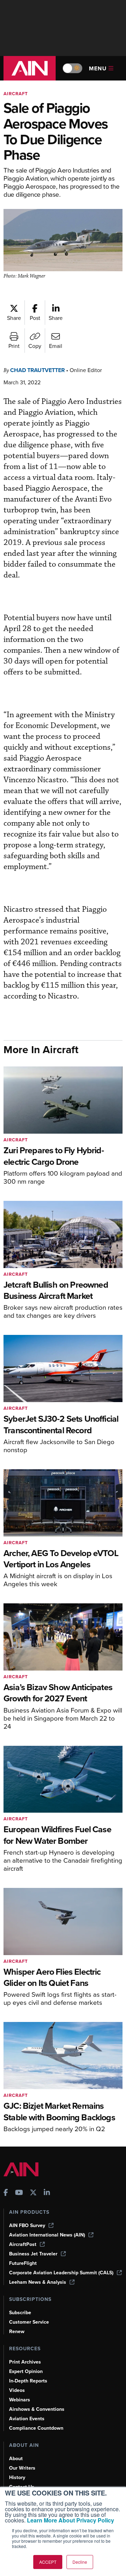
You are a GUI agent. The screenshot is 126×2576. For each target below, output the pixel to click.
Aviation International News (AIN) (47, 2235)
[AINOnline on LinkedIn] (47, 2193)
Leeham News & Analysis (38, 2282)
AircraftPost (23, 2244)
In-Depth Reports (28, 2381)
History (17, 2477)
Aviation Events (27, 2419)
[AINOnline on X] (33, 2193)
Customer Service (29, 2322)
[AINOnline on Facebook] (6, 2193)
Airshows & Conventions (37, 2409)
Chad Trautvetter (37, 370)
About (16, 2459)
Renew (17, 2332)
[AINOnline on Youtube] (19, 2193)
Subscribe (20, 2313)
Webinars (20, 2400)
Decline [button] (80, 2562)
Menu (98, 68)
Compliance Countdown (36, 2428)
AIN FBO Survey (27, 2225)
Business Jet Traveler (33, 2254)
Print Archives (25, 2362)
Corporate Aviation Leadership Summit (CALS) (61, 2273)
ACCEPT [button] (48, 2562)
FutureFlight (23, 2263)
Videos (17, 2390)
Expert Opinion (26, 2371)
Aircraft (16, 94)
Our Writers (22, 2468)
